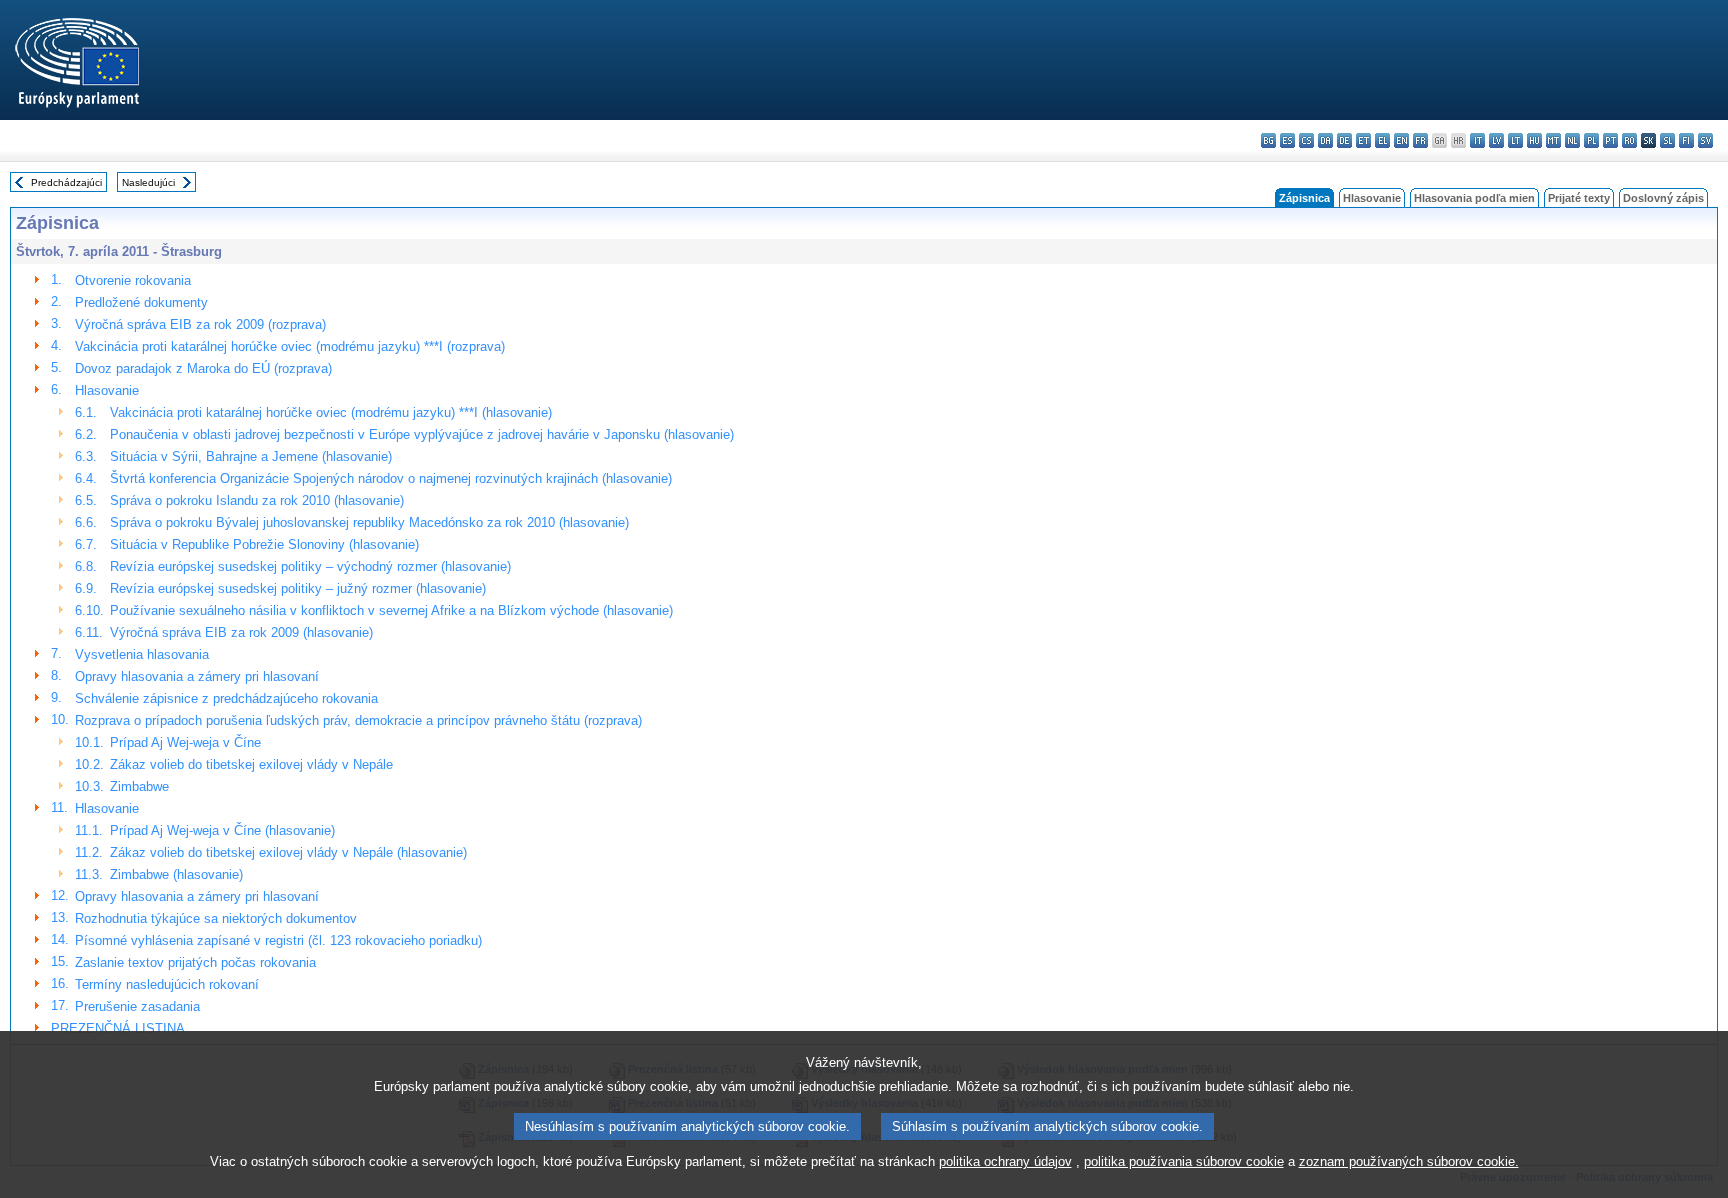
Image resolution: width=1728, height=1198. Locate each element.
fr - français (1420, 140)
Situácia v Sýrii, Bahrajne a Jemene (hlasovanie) (251, 456)
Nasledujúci (148, 182)
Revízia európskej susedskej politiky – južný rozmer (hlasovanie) (298, 588)
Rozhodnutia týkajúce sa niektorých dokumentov (216, 918)
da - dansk (1325, 140)
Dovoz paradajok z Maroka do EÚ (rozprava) (203, 368)
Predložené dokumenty (141, 302)
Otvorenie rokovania (133, 280)
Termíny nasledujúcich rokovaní (167, 984)
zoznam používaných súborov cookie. (1409, 1161)
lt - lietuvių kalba (1515, 140)
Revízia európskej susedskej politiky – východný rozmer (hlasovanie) (310, 566)
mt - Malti (1553, 140)
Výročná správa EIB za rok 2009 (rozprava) (200, 324)
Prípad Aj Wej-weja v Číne (185, 742)
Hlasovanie (1372, 198)
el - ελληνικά (1382, 140)
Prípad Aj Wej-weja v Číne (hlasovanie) (222, 830)
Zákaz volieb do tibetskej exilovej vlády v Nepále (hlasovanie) (288, 852)
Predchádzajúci (66, 182)
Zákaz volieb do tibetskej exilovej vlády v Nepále (251, 764)
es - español (1287, 140)
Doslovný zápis (1663, 198)
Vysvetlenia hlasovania (142, 654)
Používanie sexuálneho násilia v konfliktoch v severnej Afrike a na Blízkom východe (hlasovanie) (391, 610)
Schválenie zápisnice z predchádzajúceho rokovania (226, 698)
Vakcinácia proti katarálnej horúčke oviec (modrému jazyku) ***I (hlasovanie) (331, 412)
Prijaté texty (1579, 198)
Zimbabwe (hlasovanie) (176, 874)
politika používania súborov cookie (1184, 1161)
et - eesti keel (1363, 140)
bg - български (1268, 140)
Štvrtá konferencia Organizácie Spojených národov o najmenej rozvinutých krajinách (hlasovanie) (391, 478)
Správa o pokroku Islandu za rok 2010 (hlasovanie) (257, 500)
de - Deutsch (1344, 140)
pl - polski (1591, 140)
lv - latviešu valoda (1496, 140)
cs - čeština (1306, 140)
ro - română (1629, 140)
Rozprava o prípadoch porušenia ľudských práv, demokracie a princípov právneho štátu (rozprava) (358, 720)
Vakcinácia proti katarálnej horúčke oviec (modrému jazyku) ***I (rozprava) (290, 346)
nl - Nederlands (1572, 140)
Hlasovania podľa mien (1474, 198)
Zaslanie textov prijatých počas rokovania (195, 962)
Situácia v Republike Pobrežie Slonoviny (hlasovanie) (264, 544)
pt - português (1610, 140)
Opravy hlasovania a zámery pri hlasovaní (197, 676)
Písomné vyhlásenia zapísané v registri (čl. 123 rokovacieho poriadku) (278, 940)
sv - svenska (1705, 140)
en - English (1401, 140)
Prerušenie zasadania (137, 1006)
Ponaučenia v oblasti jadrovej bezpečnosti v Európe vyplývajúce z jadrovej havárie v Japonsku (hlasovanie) (422, 434)
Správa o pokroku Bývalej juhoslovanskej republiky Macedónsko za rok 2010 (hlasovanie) (369, 522)
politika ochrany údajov (1005, 1161)
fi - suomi (1686, 140)
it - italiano (1477, 140)
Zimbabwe (139, 786)
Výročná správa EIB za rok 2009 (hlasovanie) (241, 632)
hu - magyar (1534, 140)
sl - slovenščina (1667, 140)
